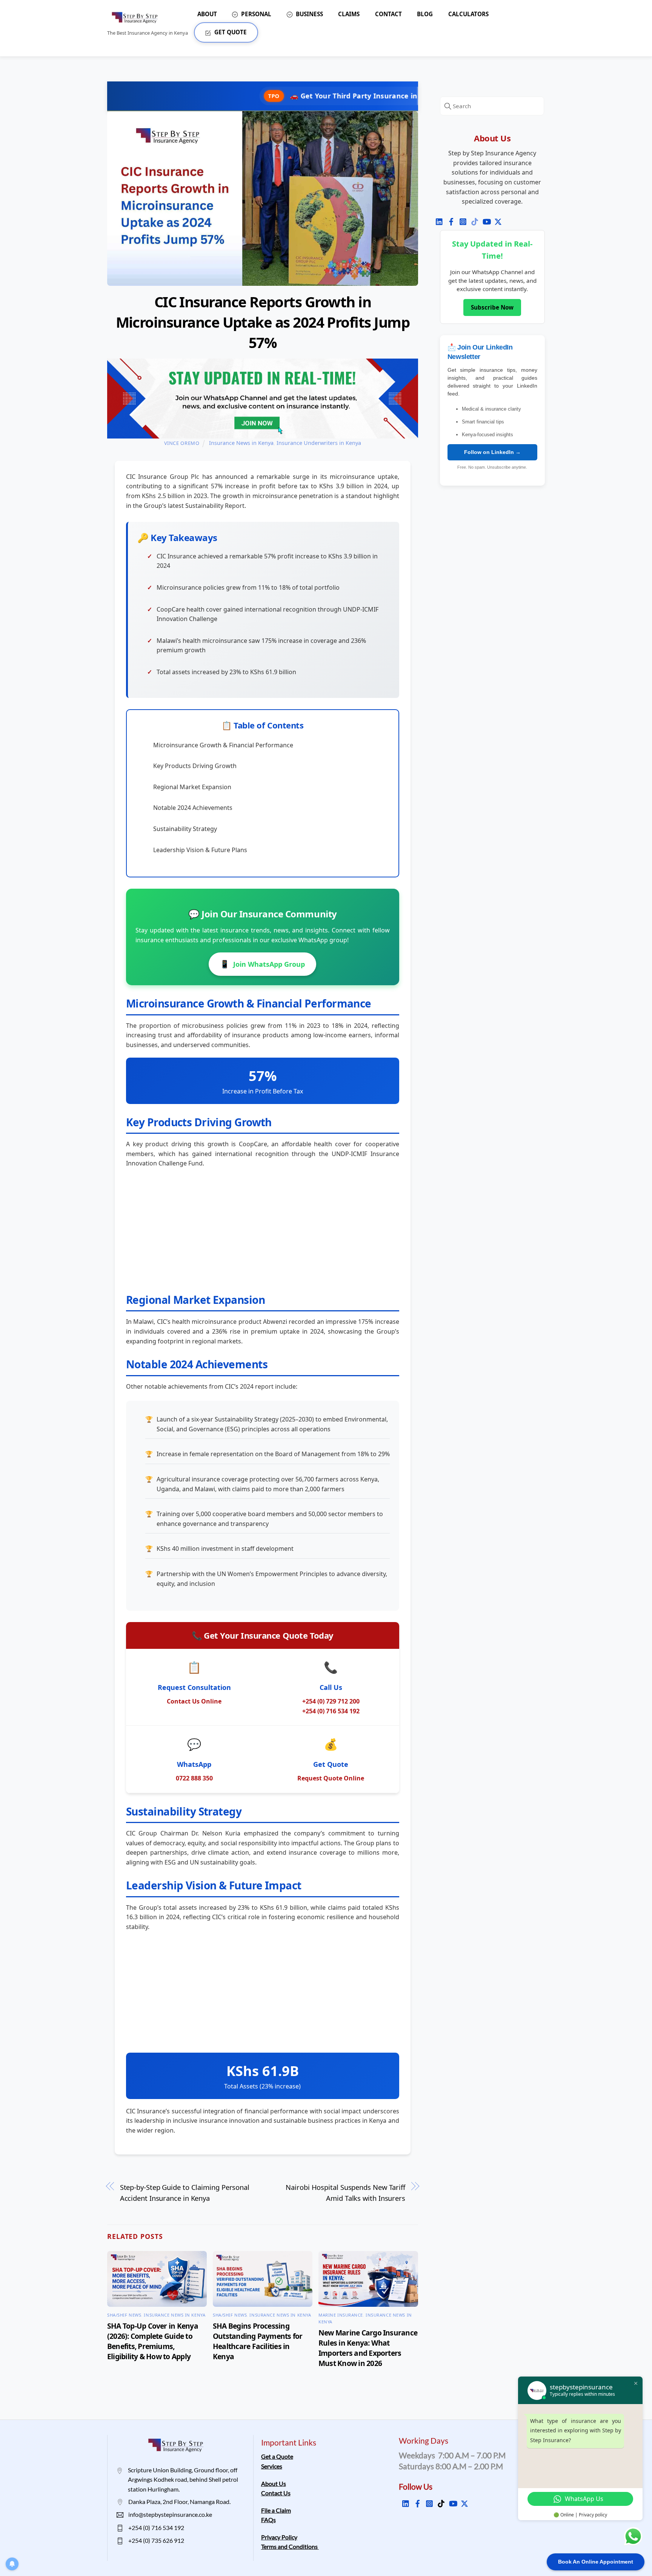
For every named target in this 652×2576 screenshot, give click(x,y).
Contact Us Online (194, 1701)
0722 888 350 (194, 1778)
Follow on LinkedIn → (492, 452)
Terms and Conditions (290, 2546)
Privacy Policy (279, 2537)
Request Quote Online (331, 1778)
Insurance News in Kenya (241, 443)
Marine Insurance (341, 2315)
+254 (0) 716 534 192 (331, 1711)
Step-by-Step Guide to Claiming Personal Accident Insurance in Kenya (185, 2193)
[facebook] (448, 218)
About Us (274, 2483)
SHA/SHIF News (124, 2315)
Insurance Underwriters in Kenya (319, 443)
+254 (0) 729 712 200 (331, 1701)
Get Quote (230, 32)
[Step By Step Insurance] (137, 20)
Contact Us (276, 2493)
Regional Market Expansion (192, 787)
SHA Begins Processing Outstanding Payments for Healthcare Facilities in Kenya (258, 2341)
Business (309, 14)
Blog (425, 14)
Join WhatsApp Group (262, 964)
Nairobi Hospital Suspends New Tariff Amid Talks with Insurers (345, 2193)
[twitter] (495, 218)
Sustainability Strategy (185, 829)
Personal (255, 14)
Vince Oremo (182, 443)
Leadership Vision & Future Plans (200, 850)
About (207, 14)
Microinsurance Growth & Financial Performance (223, 745)
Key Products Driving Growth (195, 766)
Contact (388, 14)
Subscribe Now (492, 307)
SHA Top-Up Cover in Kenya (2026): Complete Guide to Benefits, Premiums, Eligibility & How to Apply (153, 2341)
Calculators (468, 14)
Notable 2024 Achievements (193, 808)
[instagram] (460, 218)
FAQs (268, 2520)
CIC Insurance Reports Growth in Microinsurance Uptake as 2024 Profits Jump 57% (263, 322)
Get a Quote (277, 2456)
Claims (349, 14)
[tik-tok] (472, 218)
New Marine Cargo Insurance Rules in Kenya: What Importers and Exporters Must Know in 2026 (368, 2348)
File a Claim (276, 2510)
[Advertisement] (263, 1229)
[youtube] (483, 218)
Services (272, 2466)
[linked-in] (437, 218)
